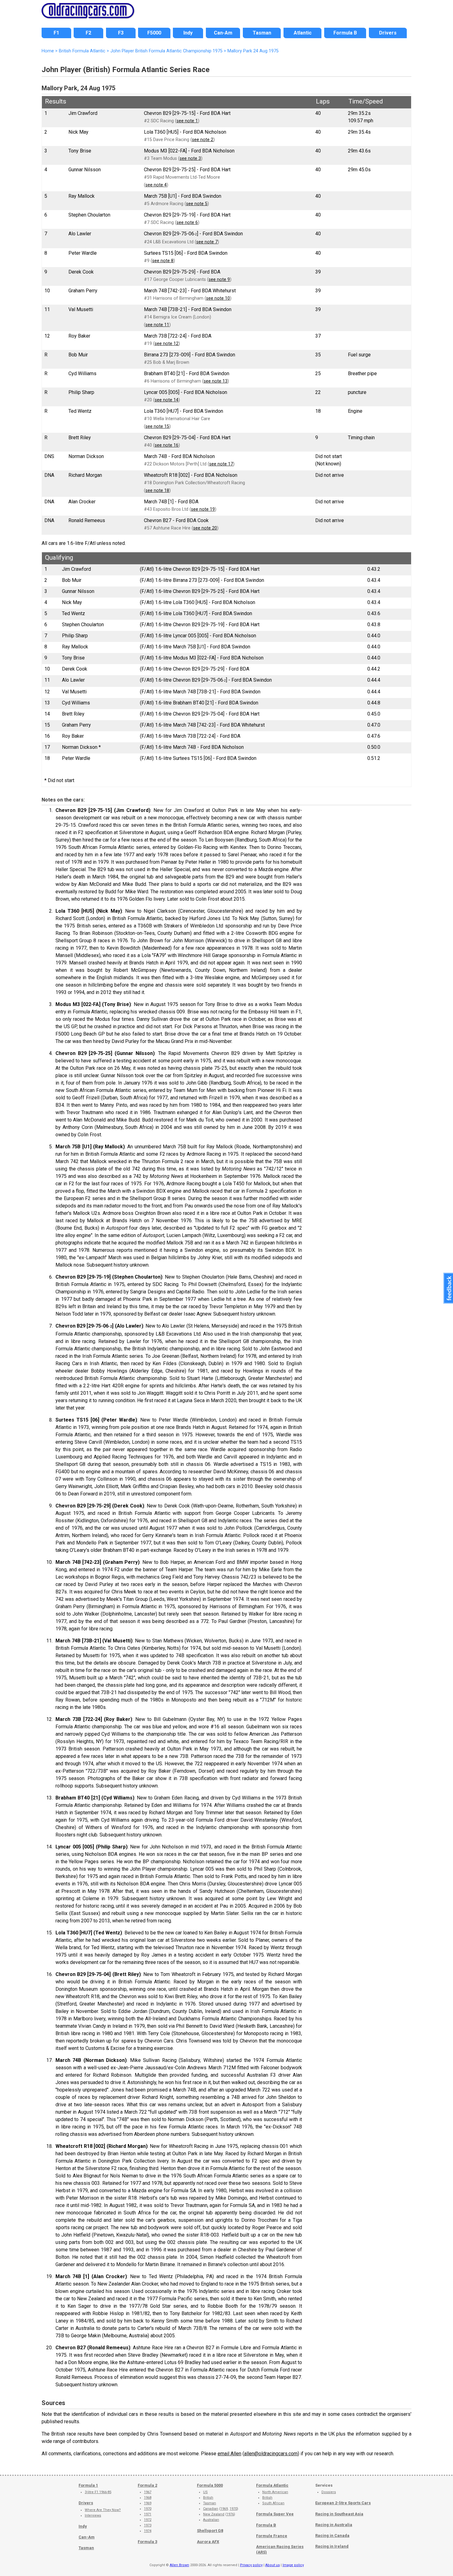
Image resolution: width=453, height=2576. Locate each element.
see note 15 (157, 426)
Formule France (272, 2536)
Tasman (86, 2548)
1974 (148, 2531)
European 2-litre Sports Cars (343, 2503)
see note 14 (167, 400)
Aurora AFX (208, 2542)
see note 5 (197, 204)
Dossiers (329, 2492)
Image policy (293, 2565)
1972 (148, 2520)
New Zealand (214, 2514)
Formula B (266, 2525)
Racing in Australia (334, 2525)
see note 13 (216, 381)
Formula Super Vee (275, 2514)
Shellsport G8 (210, 2531)
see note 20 (205, 528)
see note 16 (167, 445)
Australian (211, 2520)
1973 (148, 2525)
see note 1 (187, 121)
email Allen (229, 2454)
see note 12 (167, 344)
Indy (83, 2526)
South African (273, 2503)
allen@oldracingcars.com (271, 2454)
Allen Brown (180, 2565)
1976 (230, 2514)
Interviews (93, 2515)
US (205, 2492)
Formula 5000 (210, 2485)
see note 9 (219, 280)
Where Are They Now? (103, 2510)
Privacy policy (251, 2565)
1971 (148, 2514)
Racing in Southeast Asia (339, 2514)
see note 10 (218, 298)
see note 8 (163, 261)
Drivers (86, 2503)
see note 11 (157, 325)
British (208, 2498)
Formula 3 (147, 2542)
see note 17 (221, 464)
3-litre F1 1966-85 (98, 2492)
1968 (148, 2498)
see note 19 (203, 509)
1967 (148, 2492)
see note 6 (187, 223)
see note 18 (157, 491)
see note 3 (190, 158)
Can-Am (87, 2537)
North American (275, 2492)
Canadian (211, 2509)
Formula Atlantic (272, 2485)
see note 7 (207, 242)
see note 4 (156, 185)
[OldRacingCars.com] (88, 15)
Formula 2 (147, 2485)
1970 (148, 2509)
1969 (148, 2503)
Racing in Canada (332, 2535)
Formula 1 (88, 2485)
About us (273, 2565)
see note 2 (203, 140)
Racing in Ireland (332, 2546)
